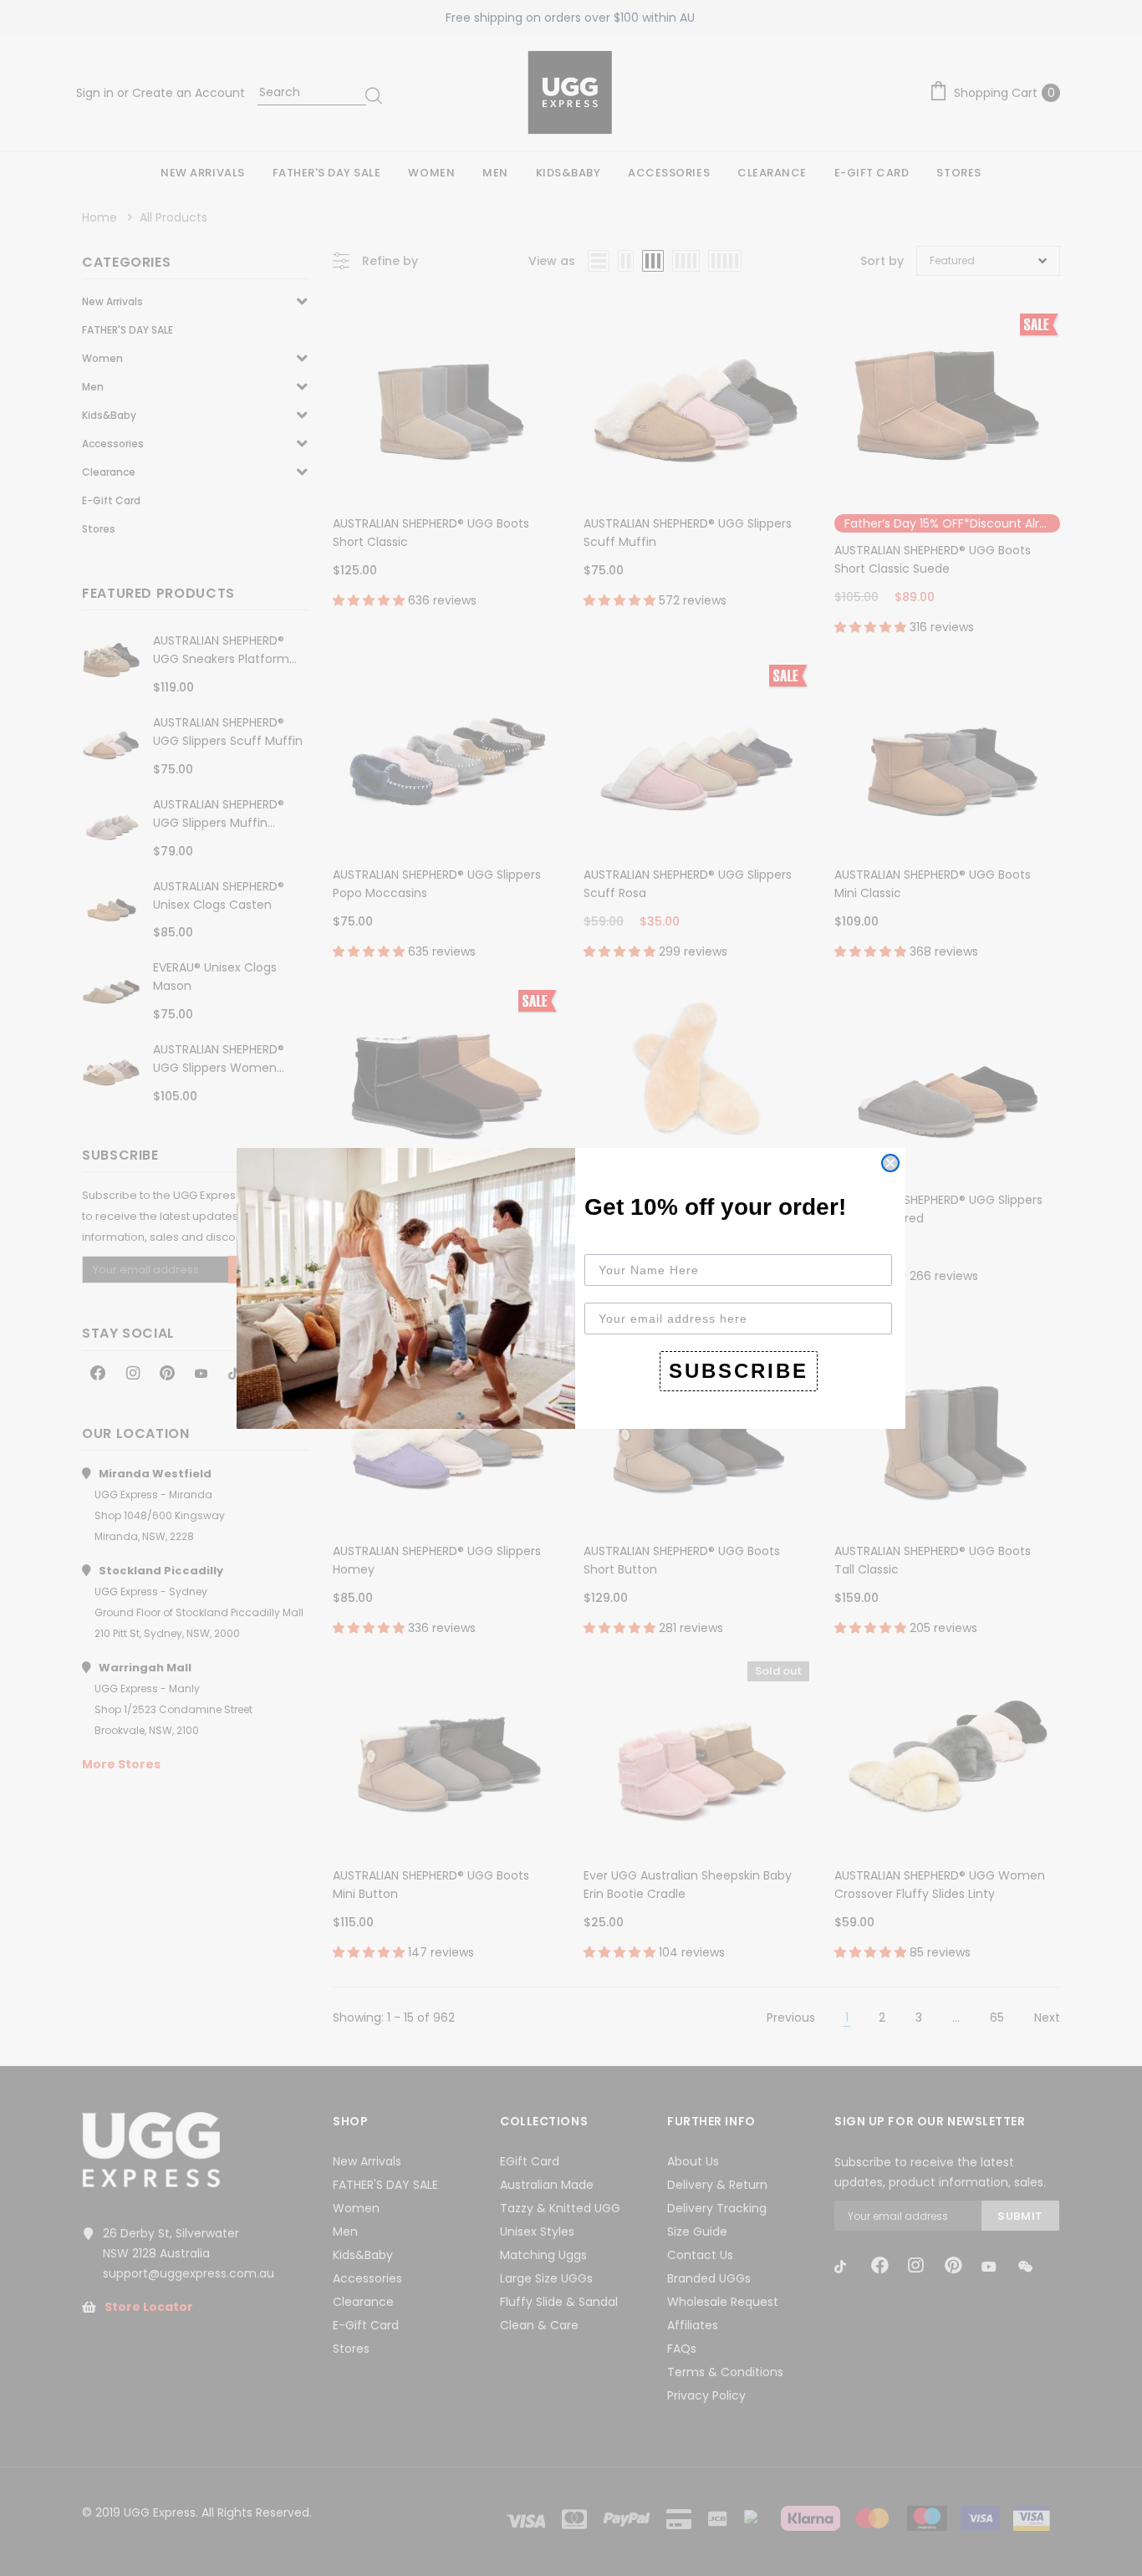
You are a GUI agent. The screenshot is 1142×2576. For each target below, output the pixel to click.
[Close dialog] (890, 1163)
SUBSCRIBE (739, 1371)
